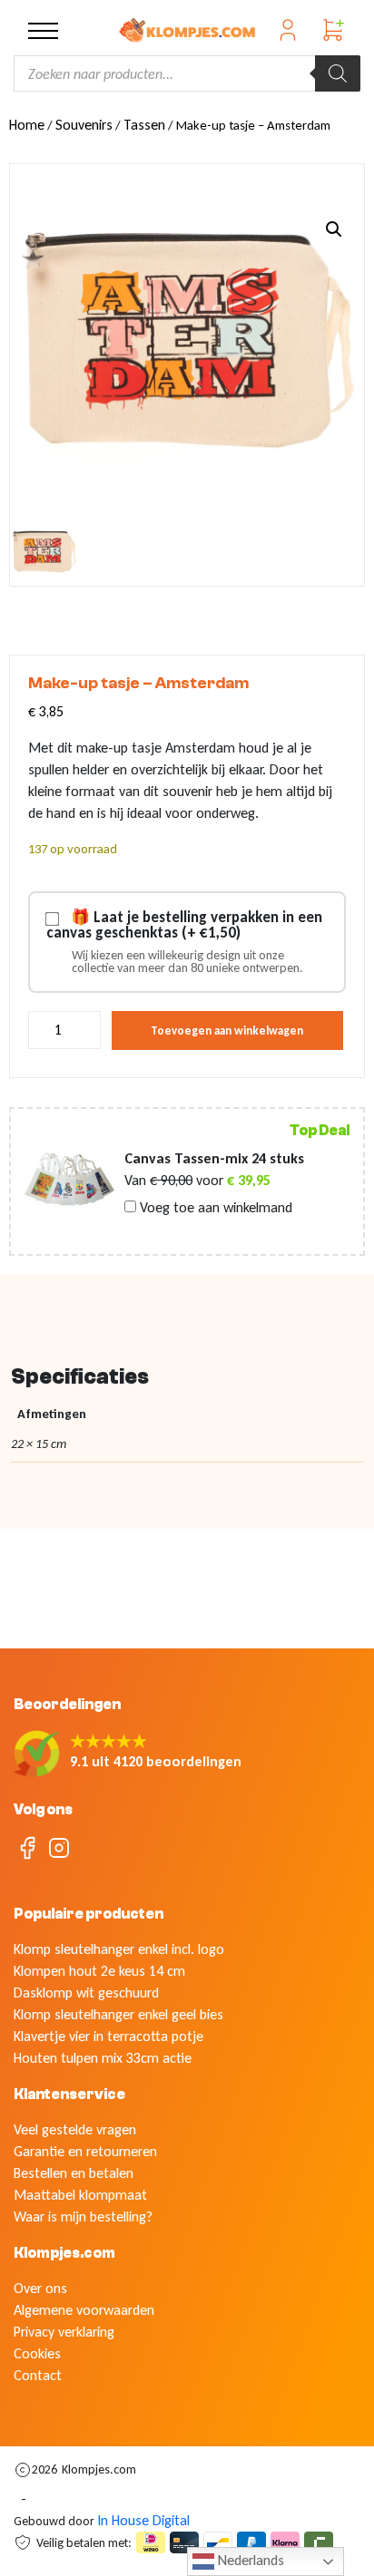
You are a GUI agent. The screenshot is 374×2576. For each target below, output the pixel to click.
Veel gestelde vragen (75, 2129)
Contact (38, 2375)
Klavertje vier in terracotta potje (108, 2036)
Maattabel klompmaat (80, 2195)
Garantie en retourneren (85, 2151)
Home (27, 125)
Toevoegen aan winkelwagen (227, 1030)
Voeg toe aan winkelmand (214, 1208)
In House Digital (143, 2520)
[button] (334, 229)
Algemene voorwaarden (84, 2310)
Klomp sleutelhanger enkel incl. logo (119, 1949)
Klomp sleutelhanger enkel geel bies (118, 2014)
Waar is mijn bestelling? (83, 2216)
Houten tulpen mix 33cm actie (103, 2058)
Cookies (37, 2353)
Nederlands (249, 2560)
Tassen (144, 125)
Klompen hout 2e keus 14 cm (99, 1971)
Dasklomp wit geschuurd (86, 1993)
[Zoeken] (338, 73)
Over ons (40, 2288)
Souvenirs (84, 125)
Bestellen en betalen (74, 2173)
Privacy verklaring (64, 2332)
